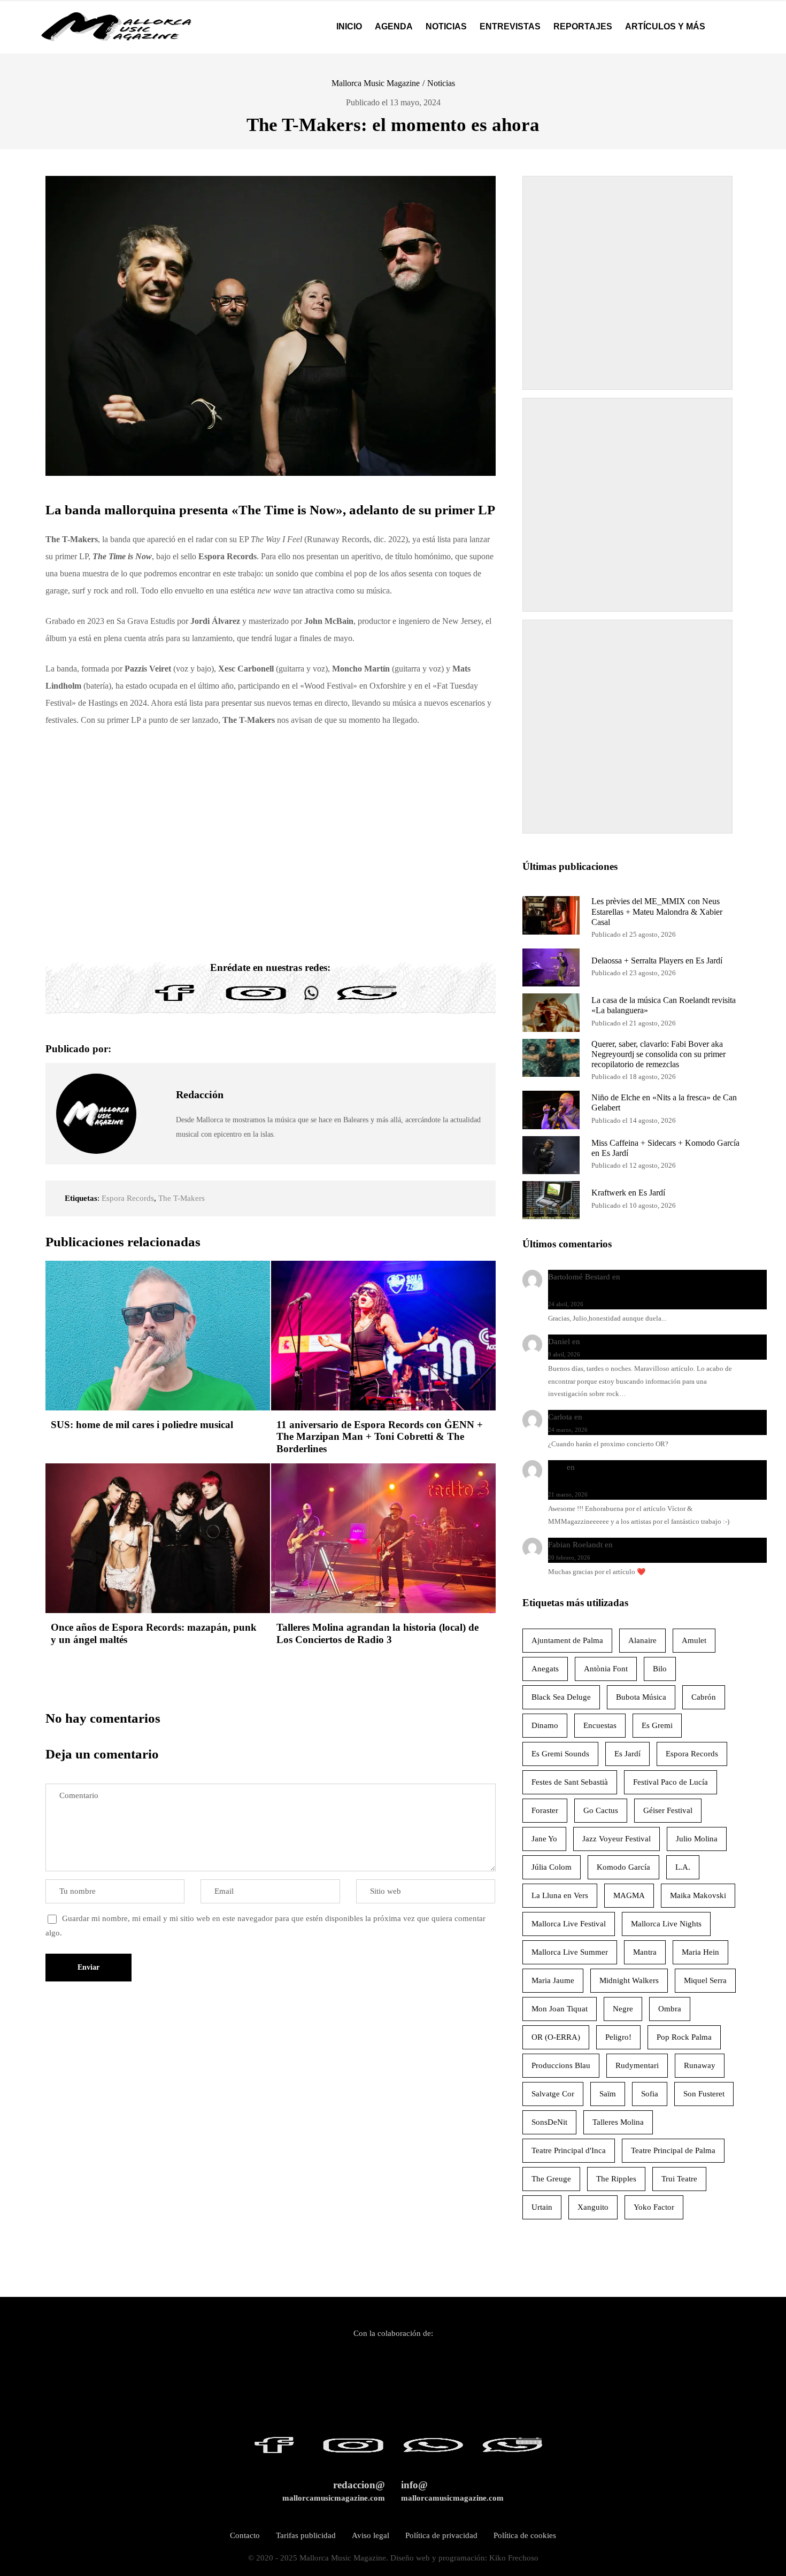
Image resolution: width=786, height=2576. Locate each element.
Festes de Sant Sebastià (570, 1782)
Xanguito (593, 2207)
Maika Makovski (698, 1895)
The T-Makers (182, 1198)
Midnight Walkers (629, 1980)
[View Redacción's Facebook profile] (156, 1089)
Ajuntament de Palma (567, 1640)
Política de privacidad (441, 2535)
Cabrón (704, 1697)
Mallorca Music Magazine (376, 83)
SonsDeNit (549, 2122)
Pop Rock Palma (684, 2037)
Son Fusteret (704, 2094)
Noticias (441, 83)
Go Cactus (601, 1810)
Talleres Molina (618, 2122)
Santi (556, 1467)
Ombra (670, 2009)
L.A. (683, 1867)
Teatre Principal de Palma (673, 2150)
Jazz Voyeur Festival (617, 1839)
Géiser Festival (668, 1810)
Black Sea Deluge (561, 1697)
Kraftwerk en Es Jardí (628, 1193)
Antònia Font (606, 1669)
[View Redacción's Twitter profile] (156, 1114)
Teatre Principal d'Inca (569, 2150)
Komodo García (623, 1867)
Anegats (545, 1669)
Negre (623, 2009)
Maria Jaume (553, 1980)
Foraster (545, 1810)
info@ (452, 2491)
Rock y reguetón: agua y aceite (634, 1341)
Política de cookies (525, 2535)
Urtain (542, 2207)
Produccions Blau (561, 2065)
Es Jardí (627, 1754)
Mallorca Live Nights (666, 1924)
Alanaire (642, 1640)
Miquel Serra (705, 1980)
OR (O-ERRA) (556, 2037)
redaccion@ (334, 2491)
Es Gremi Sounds (560, 1754)
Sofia (650, 2094)
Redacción (200, 1094)
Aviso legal (371, 2535)
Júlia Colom (552, 1867)
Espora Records (128, 1198)
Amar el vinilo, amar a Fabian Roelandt (680, 1545)
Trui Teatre (679, 2179)
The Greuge (551, 2179)
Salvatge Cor (553, 2094)
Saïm (608, 2094)
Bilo (660, 1669)
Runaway (700, 2065)
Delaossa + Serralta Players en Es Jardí (657, 961)
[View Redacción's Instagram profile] (156, 1138)
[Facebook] (175, 1001)
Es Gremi (657, 1725)
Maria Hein (700, 1952)
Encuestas (600, 1725)
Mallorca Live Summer (570, 1952)
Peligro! (618, 2037)
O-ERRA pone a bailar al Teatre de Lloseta (655, 1417)
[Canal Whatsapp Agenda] (366, 1001)
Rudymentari (637, 2065)
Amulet (694, 1640)
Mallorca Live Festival (569, 1924)
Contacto (245, 2535)
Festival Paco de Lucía (671, 1782)
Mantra (645, 1952)
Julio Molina (697, 1839)
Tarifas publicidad (306, 2535)
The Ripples (616, 2179)
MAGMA (629, 1895)
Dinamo (545, 1725)
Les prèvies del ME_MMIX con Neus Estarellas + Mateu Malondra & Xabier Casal (657, 911)
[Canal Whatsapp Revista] (311, 1001)
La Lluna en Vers (560, 1895)
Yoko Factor (654, 2207)
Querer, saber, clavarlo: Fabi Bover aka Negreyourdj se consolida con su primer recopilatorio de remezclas (658, 1054)
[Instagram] (256, 1001)
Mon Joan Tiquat (560, 2009)
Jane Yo (544, 1839)
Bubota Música (641, 1697)
